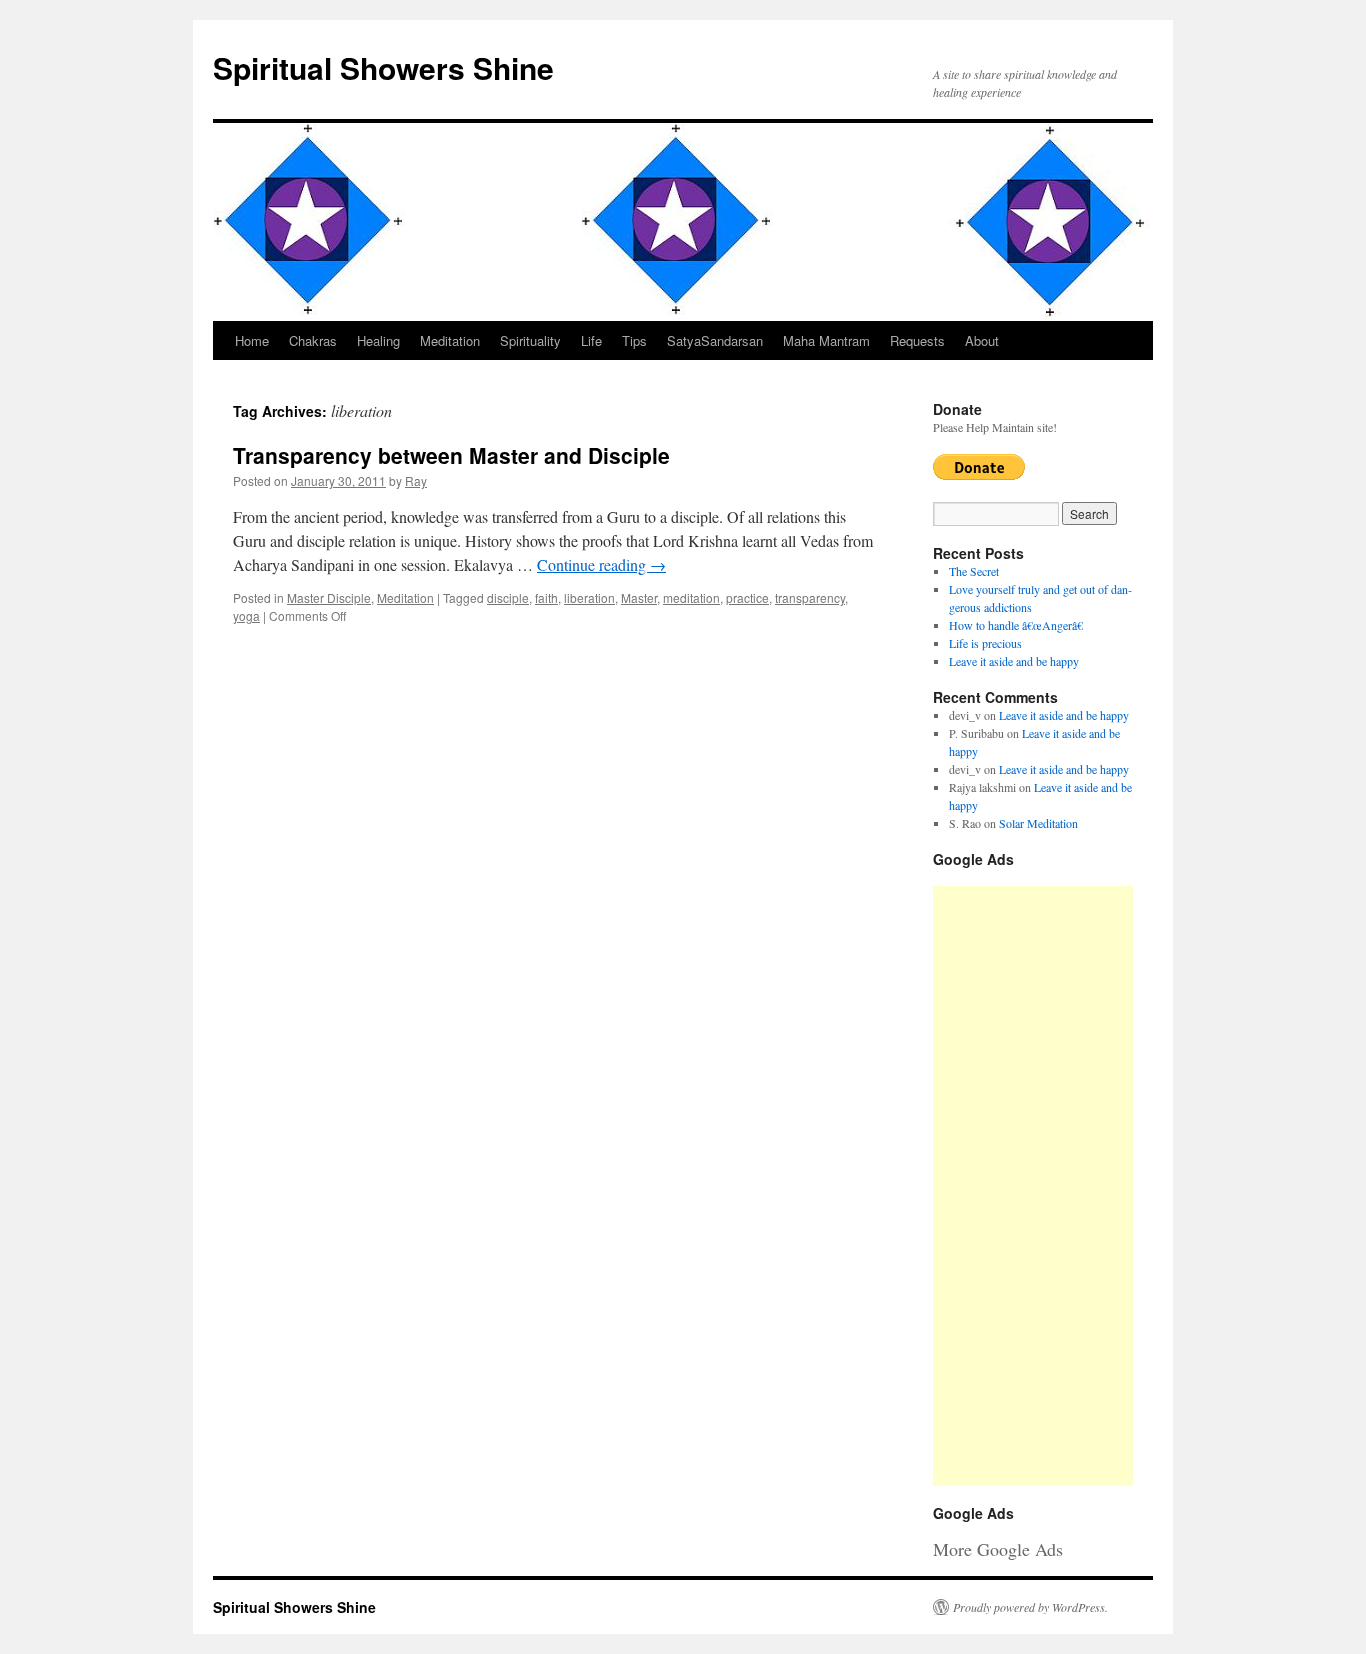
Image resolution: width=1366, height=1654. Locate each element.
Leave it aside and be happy (1014, 661)
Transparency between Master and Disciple (451, 455)
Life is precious (985, 643)
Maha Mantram (826, 340)
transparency (810, 597)
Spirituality (530, 340)
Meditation (450, 340)
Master (639, 597)
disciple (508, 597)
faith (546, 597)
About (982, 340)
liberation (589, 597)
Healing (378, 340)
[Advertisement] (1033, 1186)
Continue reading (601, 564)
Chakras (313, 340)
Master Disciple (329, 597)
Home (252, 340)
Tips (634, 340)
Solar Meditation (1038, 823)
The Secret (974, 571)
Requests (917, 340)
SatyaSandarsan (715, 340)
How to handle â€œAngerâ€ (1016, 625)
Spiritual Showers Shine (383, 67)
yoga (246, 615)
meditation (691, 597)
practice (747, 597)
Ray (416, 480)
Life (591, 340)
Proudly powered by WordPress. (1030, 1607)
